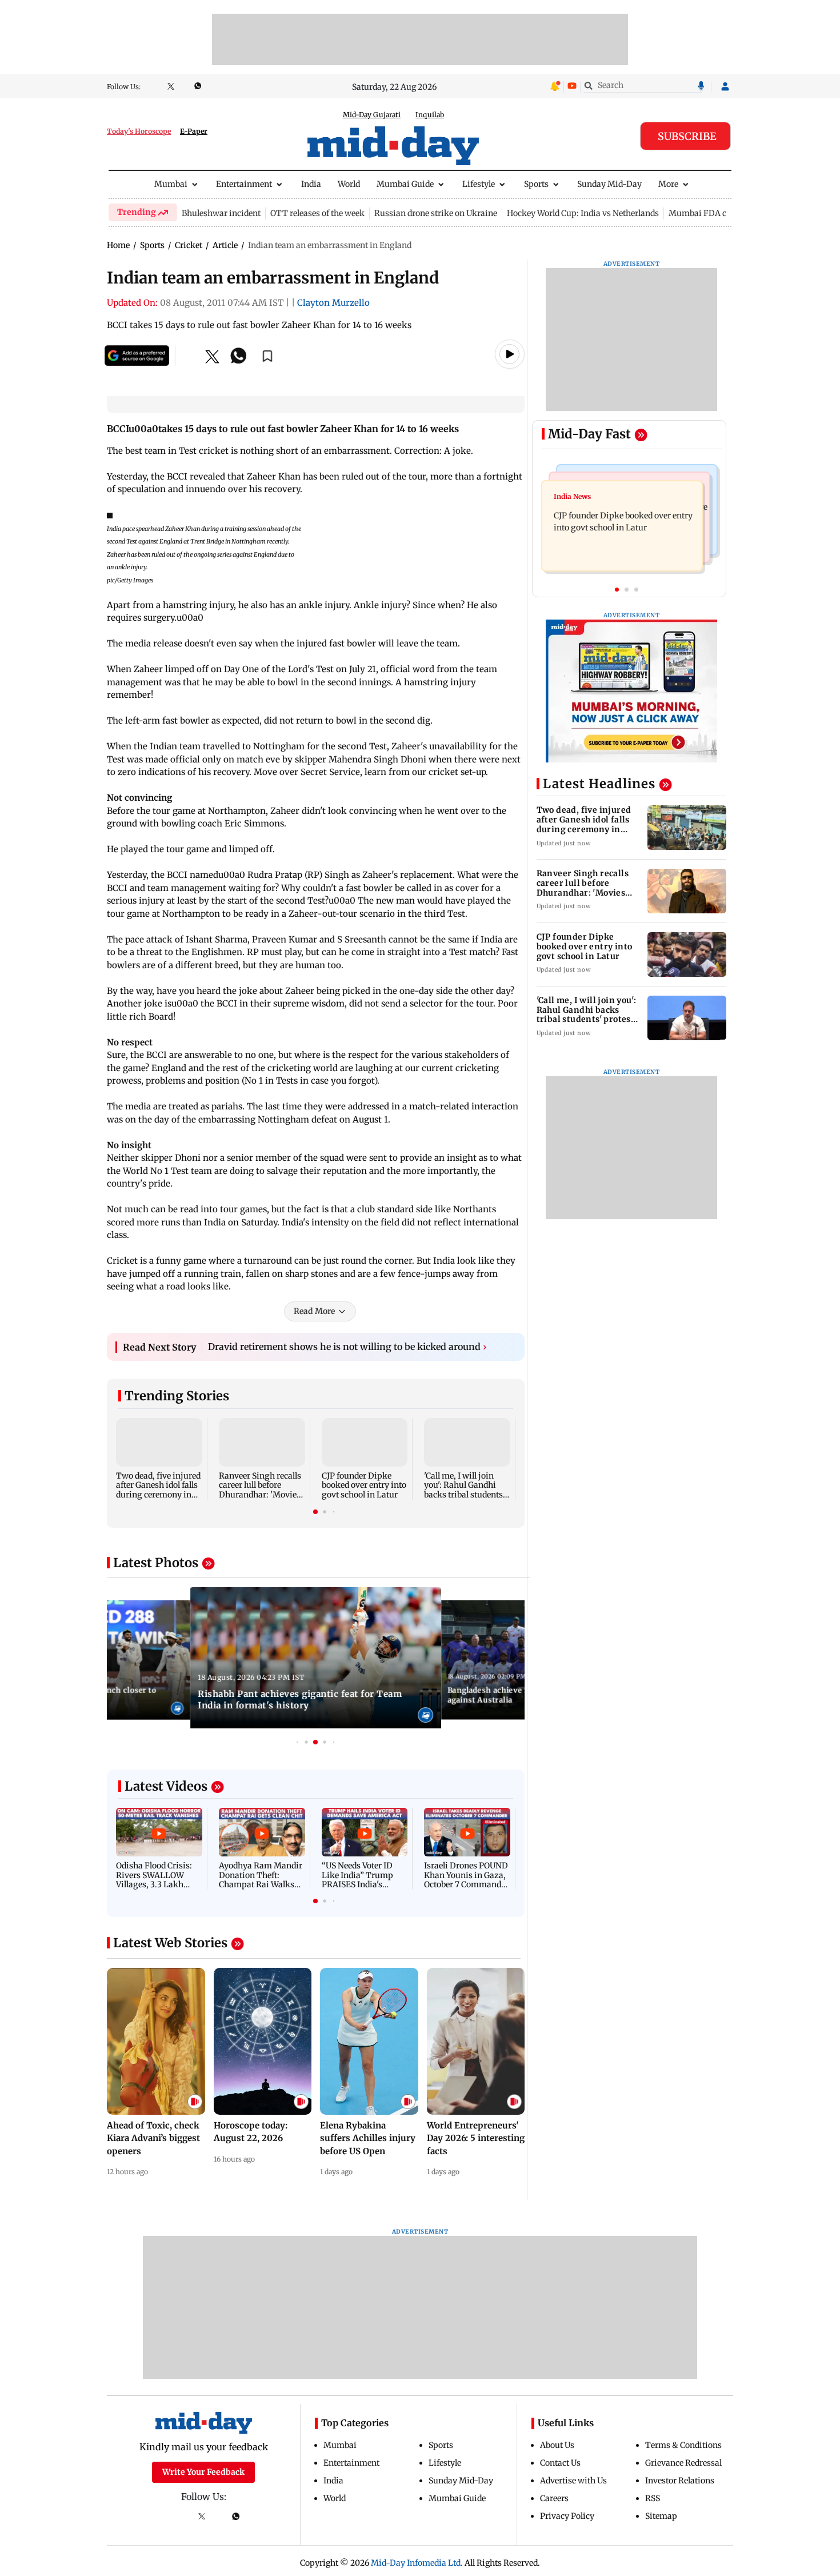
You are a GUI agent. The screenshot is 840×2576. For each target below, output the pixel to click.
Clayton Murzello (333, 303)
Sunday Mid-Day (609, 184)
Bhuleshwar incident (221, 213)
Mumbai (171, 184)
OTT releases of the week (317, 213)
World (349, 184)
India (311, 184)
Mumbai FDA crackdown (717, 213)
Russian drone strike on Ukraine (436, 213)
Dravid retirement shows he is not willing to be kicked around (347, 1347)
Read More (314, 1311)
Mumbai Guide (405, 184)
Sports (536, 184)
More (668, 184)
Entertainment (244, 184)
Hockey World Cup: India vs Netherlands (583, 213)
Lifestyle (479, 184)
